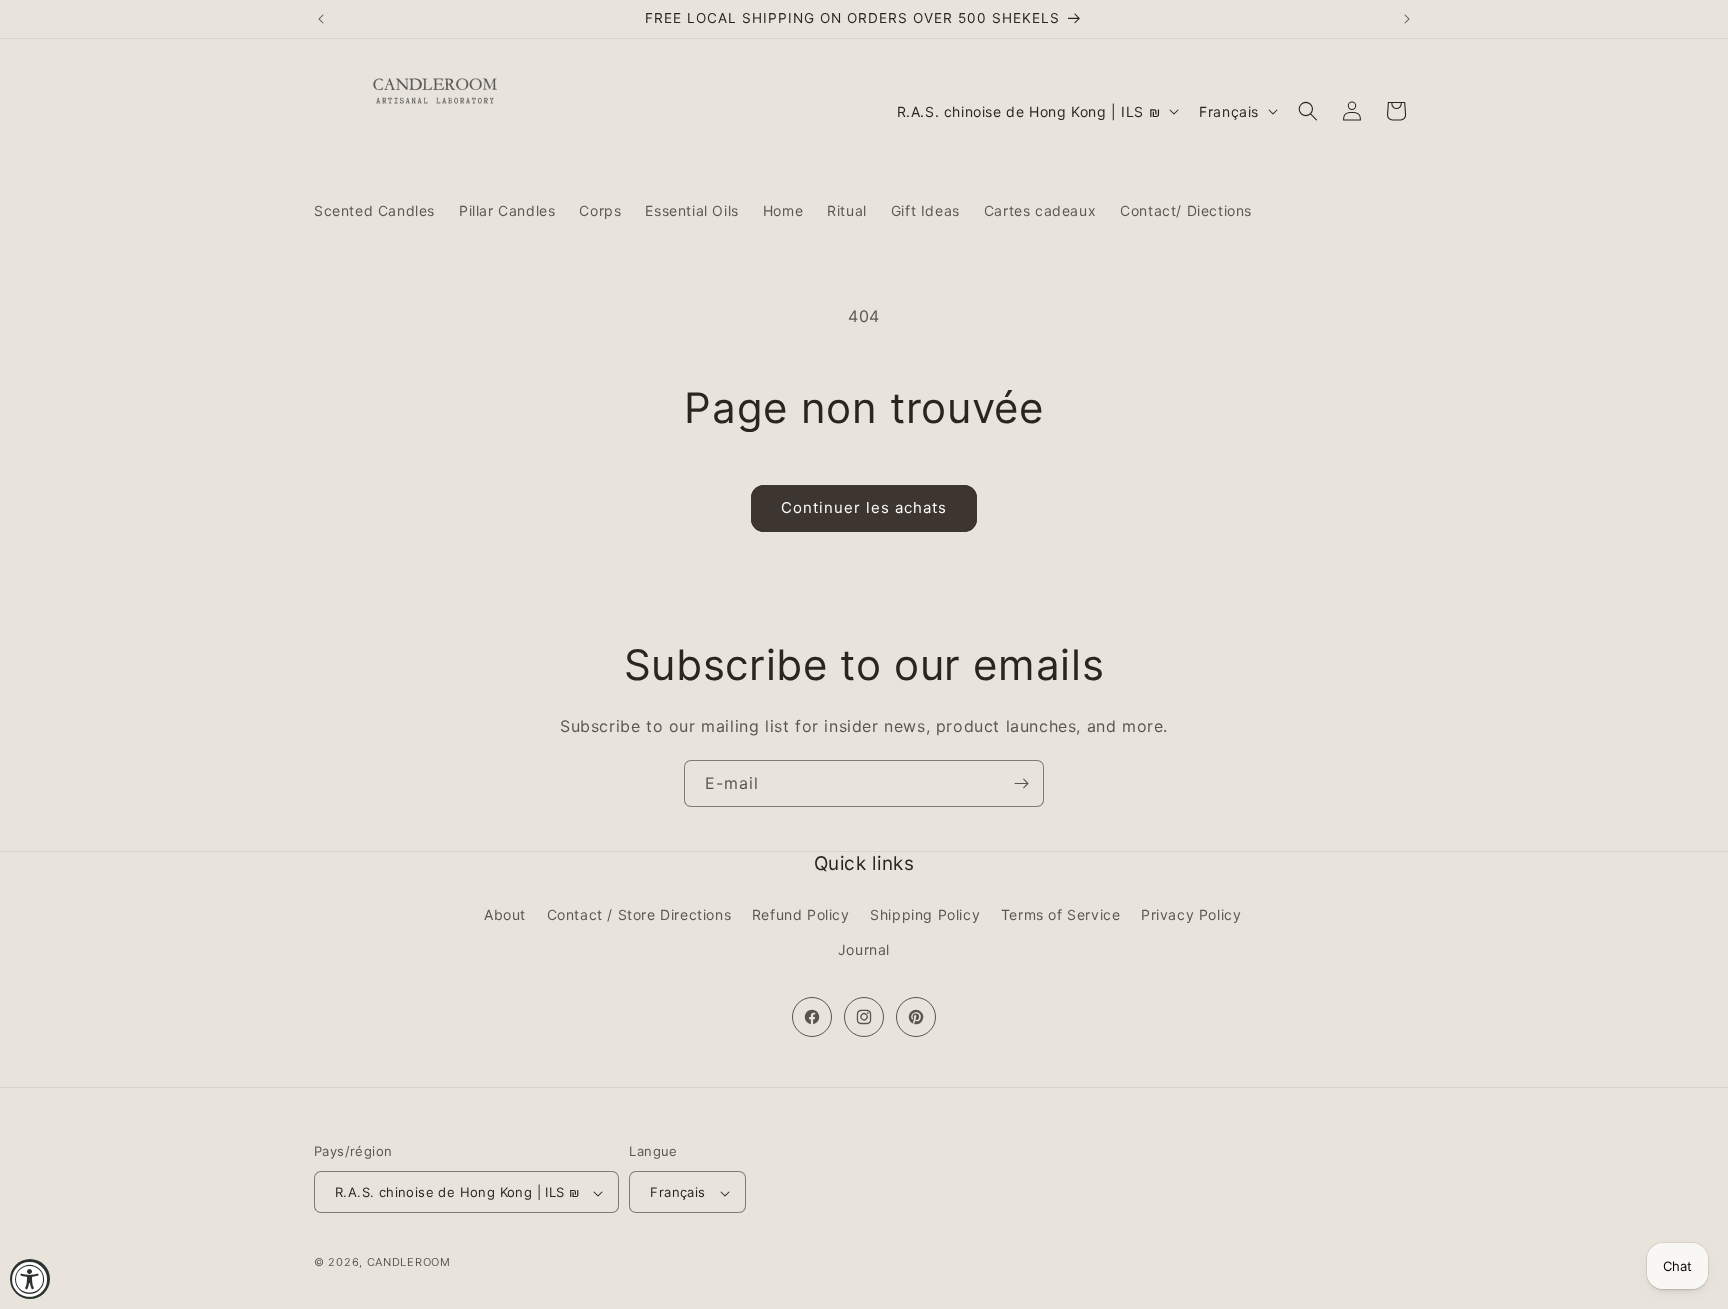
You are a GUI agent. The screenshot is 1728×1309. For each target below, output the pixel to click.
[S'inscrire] (1021, 783)
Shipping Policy (925, 914)
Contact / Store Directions (639, 914)
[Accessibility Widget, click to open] (30, 1279)
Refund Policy (801, 914)
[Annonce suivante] (1407, 19)
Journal (864, 949)
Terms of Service (1061, 914)
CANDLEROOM (409, 1263)
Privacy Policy (1191, 914)
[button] (1308, 111)
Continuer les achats (864, 507)
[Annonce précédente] (321, 19)
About (505, 914)
